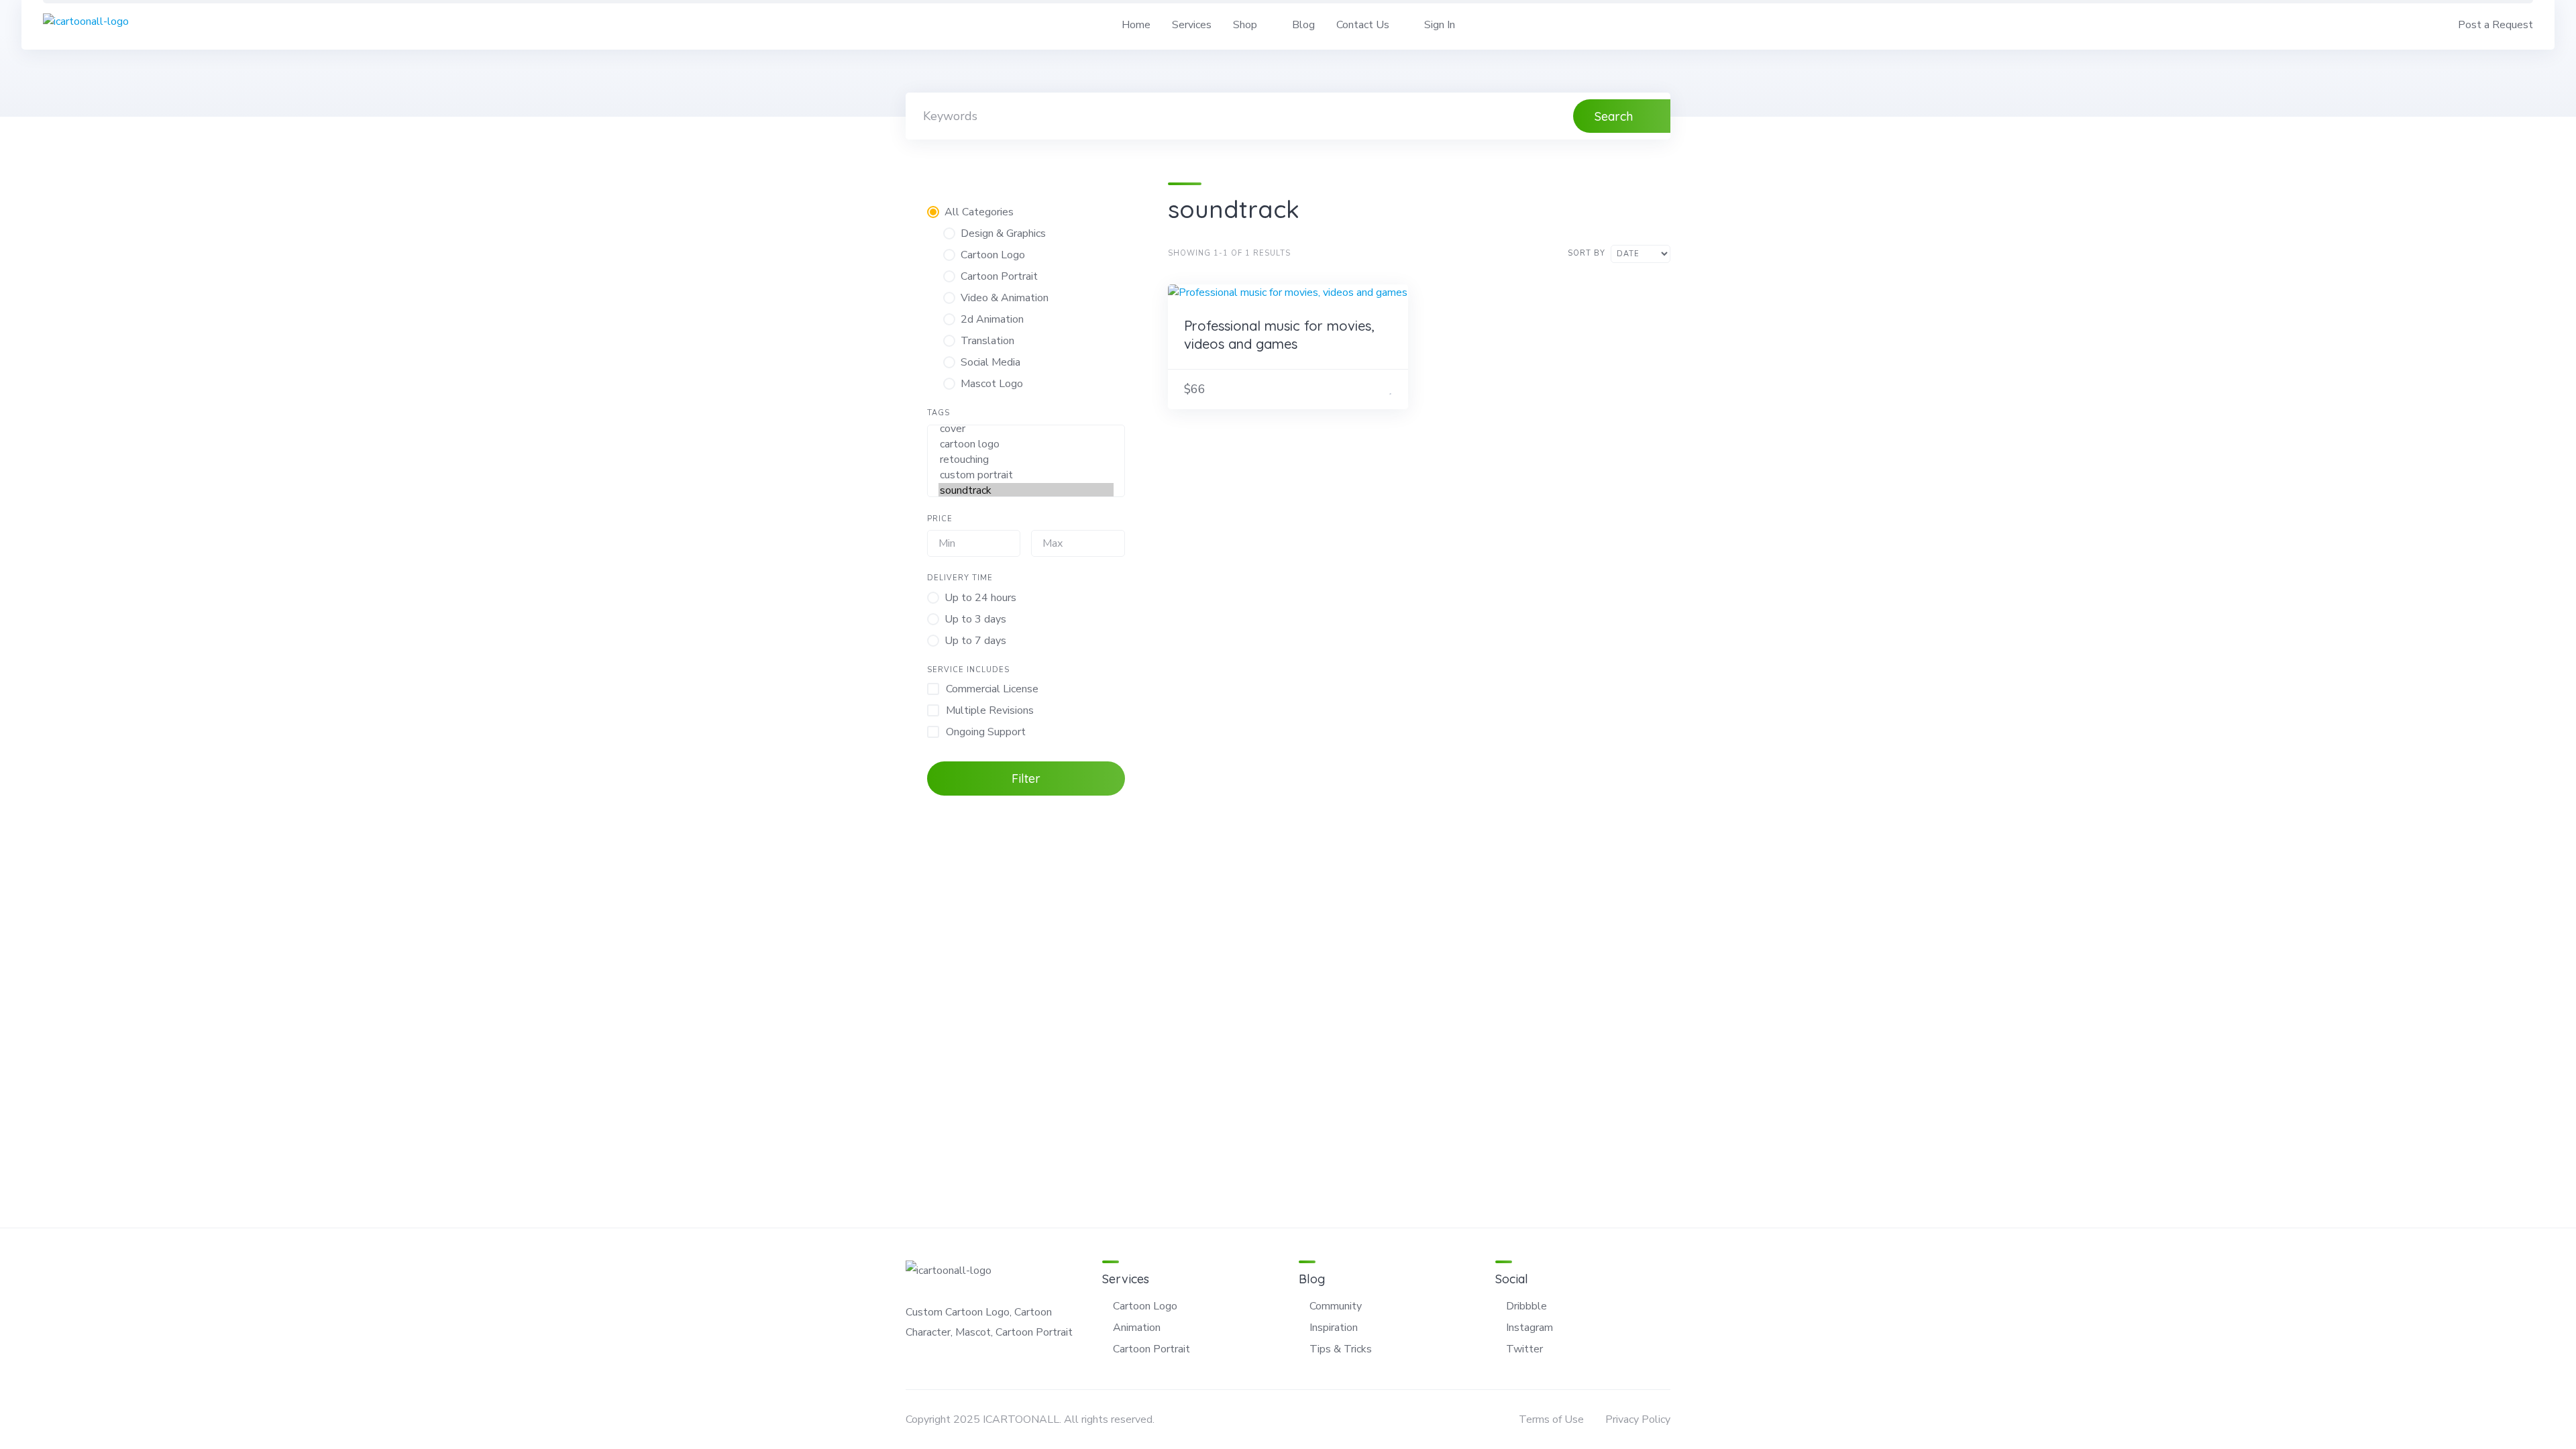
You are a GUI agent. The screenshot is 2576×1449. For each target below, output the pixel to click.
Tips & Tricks (1341, 1349)
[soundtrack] (1026, 491)
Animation (1137, 1328)
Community (1336, 1306)
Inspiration (1334, 1328)
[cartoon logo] (1026, 444)
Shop (1245, 25)
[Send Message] (1374, 389)
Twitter (1524, 1349)
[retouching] (1026, 460)
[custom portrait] (1026, 475)
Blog (1303, 25)
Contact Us (1363, 25)
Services (1192, 25)
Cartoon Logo (1145, 1306)
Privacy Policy (1638, 1419)
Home (1136, 25)
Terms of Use (1551, 1419)
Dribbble (1526, 1306)
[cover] (1026, 429)
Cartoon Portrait (1151, 1349)
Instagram (1529, 1328)
